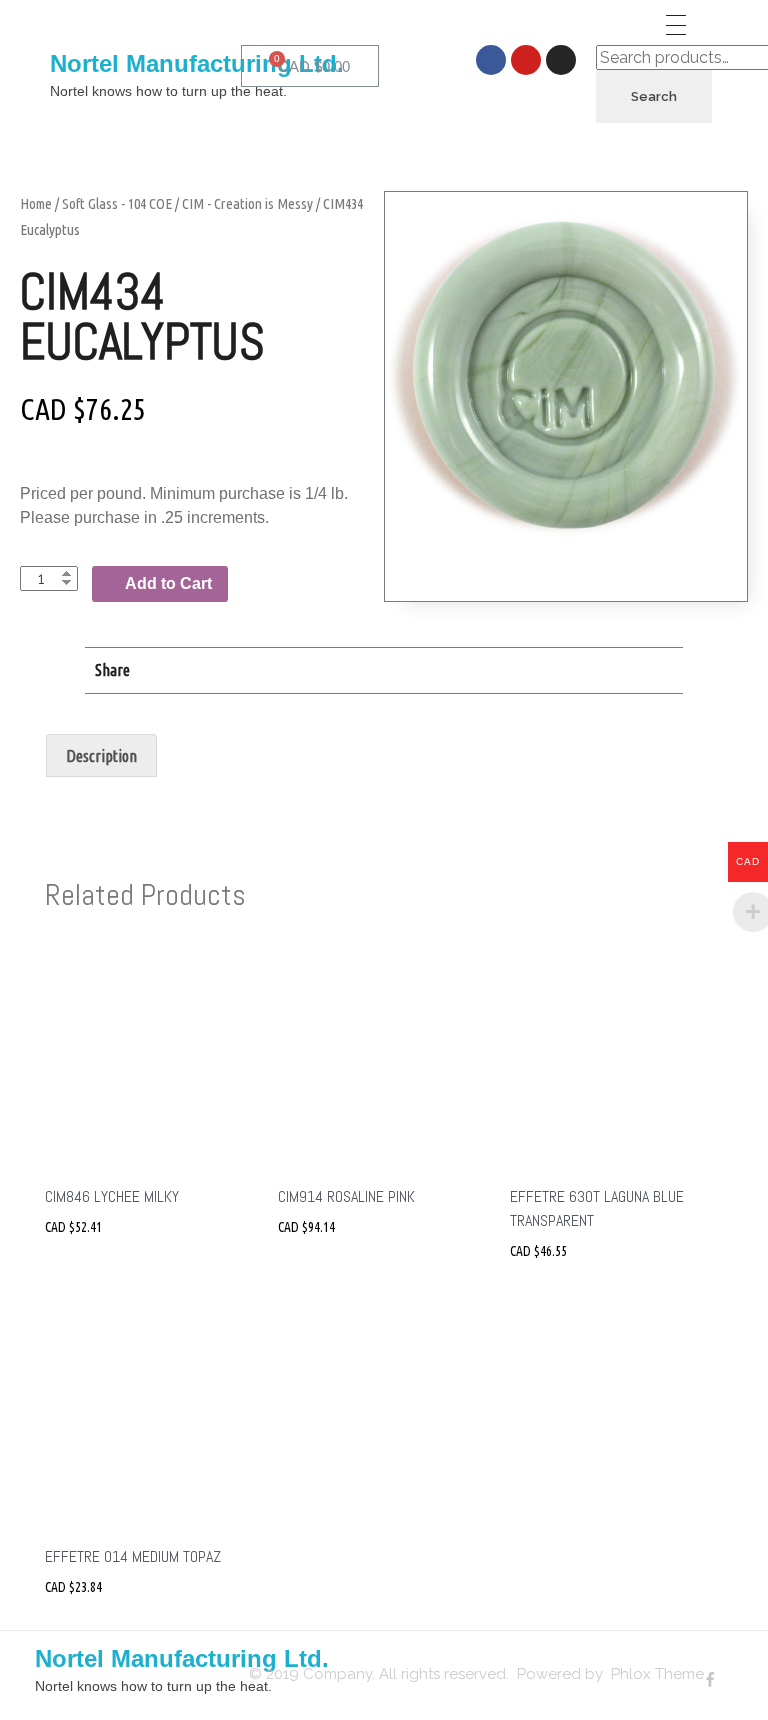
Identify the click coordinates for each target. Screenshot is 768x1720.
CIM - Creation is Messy (247, 203)
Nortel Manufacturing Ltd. (197, 63)
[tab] (101, 756)
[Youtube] (526, 60)
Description (101, 756)
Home (36, 203)
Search (654, 96)
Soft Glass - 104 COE (117, 203)
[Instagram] (561, 60)
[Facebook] (491, 60)
